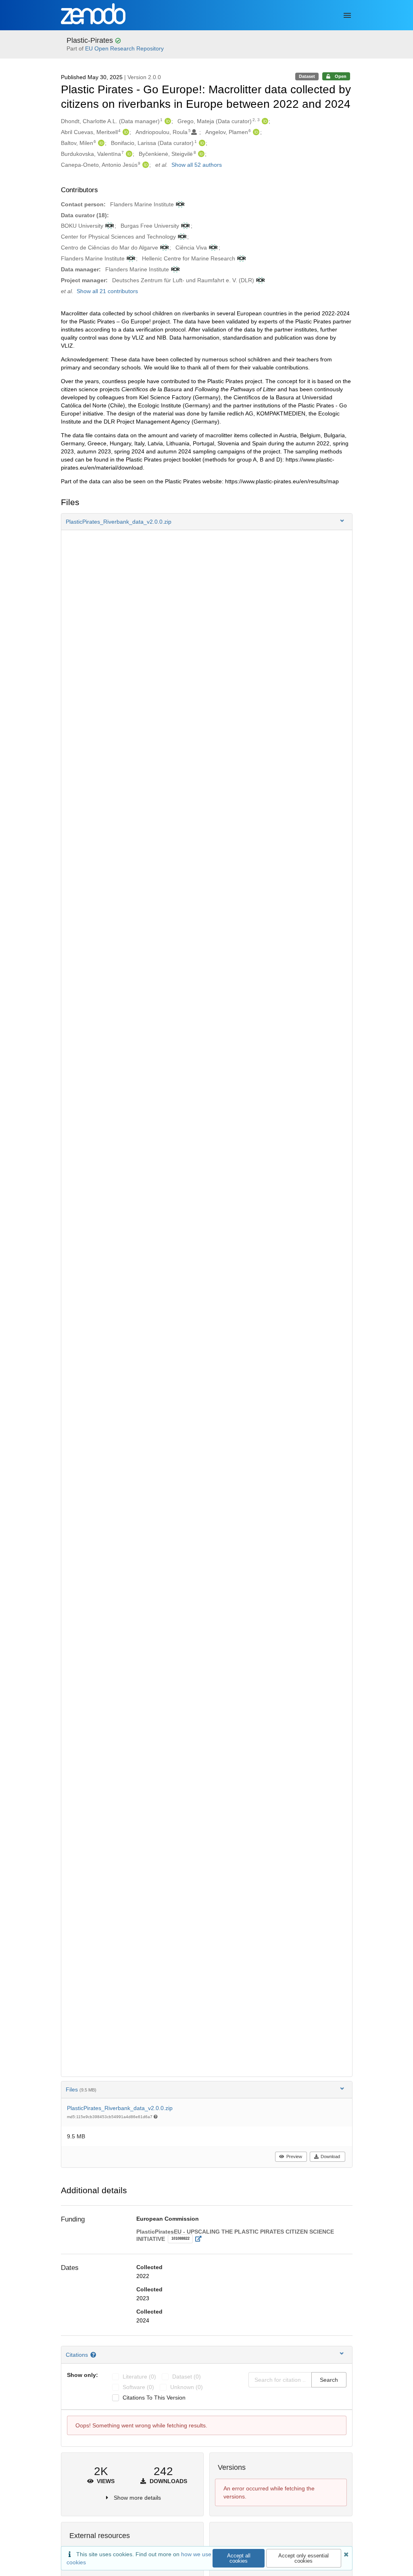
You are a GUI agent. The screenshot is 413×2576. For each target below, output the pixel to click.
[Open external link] (201, 2239)
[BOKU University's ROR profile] (109, 226)
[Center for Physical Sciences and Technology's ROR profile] (181, 237)
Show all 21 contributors (107, 291)
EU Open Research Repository (124, 48)
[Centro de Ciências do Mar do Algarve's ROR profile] (164, 248)
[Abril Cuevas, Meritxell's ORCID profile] (125, 132)
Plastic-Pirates (91, 40)
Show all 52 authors (197, 165)
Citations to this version (154, 2398)
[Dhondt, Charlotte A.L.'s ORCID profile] (167, 121)
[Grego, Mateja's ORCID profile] (264, 121)
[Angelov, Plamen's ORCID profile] (255, 132)
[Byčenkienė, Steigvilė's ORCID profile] (200, 154)
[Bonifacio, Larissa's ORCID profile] (201, 143)
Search (329, 2380)
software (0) (138, 2387)
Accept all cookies (239, 2558)
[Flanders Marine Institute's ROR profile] (179, 204)
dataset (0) (187, 2377)
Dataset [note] (307, 76)
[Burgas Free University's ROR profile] (185, 226)
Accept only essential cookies (303, 2558)
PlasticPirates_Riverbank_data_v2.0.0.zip (120, 2108)
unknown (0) (187, 2387)
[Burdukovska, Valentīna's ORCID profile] (128, 154)
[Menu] (347, 15)
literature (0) (139, 2377)
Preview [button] (294, 2156)
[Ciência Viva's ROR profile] (212, 248)
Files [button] (81, 2089)
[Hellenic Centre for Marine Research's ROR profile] (241, 258)
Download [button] (330, 2156)
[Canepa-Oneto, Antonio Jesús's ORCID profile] (145, 165)
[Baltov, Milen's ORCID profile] (100, 143)
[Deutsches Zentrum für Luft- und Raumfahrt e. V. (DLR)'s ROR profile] (260, 280)
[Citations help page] (94, 2355)
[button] (207, 522)
